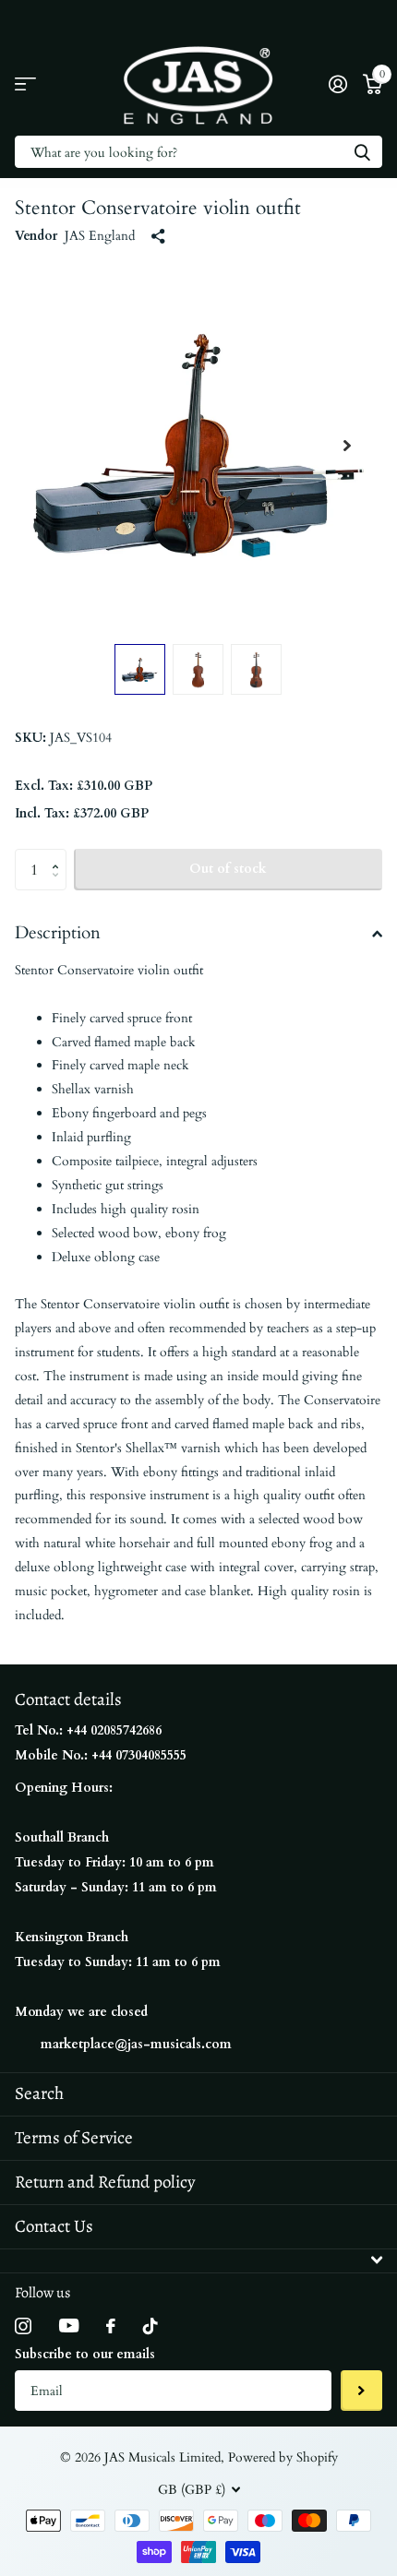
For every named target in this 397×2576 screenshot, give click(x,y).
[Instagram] (23, 2326)
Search (39, 2093)
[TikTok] (150, 2326)
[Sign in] (337, 84)
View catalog (25, 84)
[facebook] (111, 2326)
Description (58, 933)
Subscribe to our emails (85, 2354)
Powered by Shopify (283, 2457)
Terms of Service (74, 2138)
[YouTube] (69, 2326)
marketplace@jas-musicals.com (136, 2044)
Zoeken (362, 152)
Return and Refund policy (105, 2182)
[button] (347, 446)
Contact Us (54, 2226)
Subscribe (361, 2391)
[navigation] (140, 669)
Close (198, 2261)
